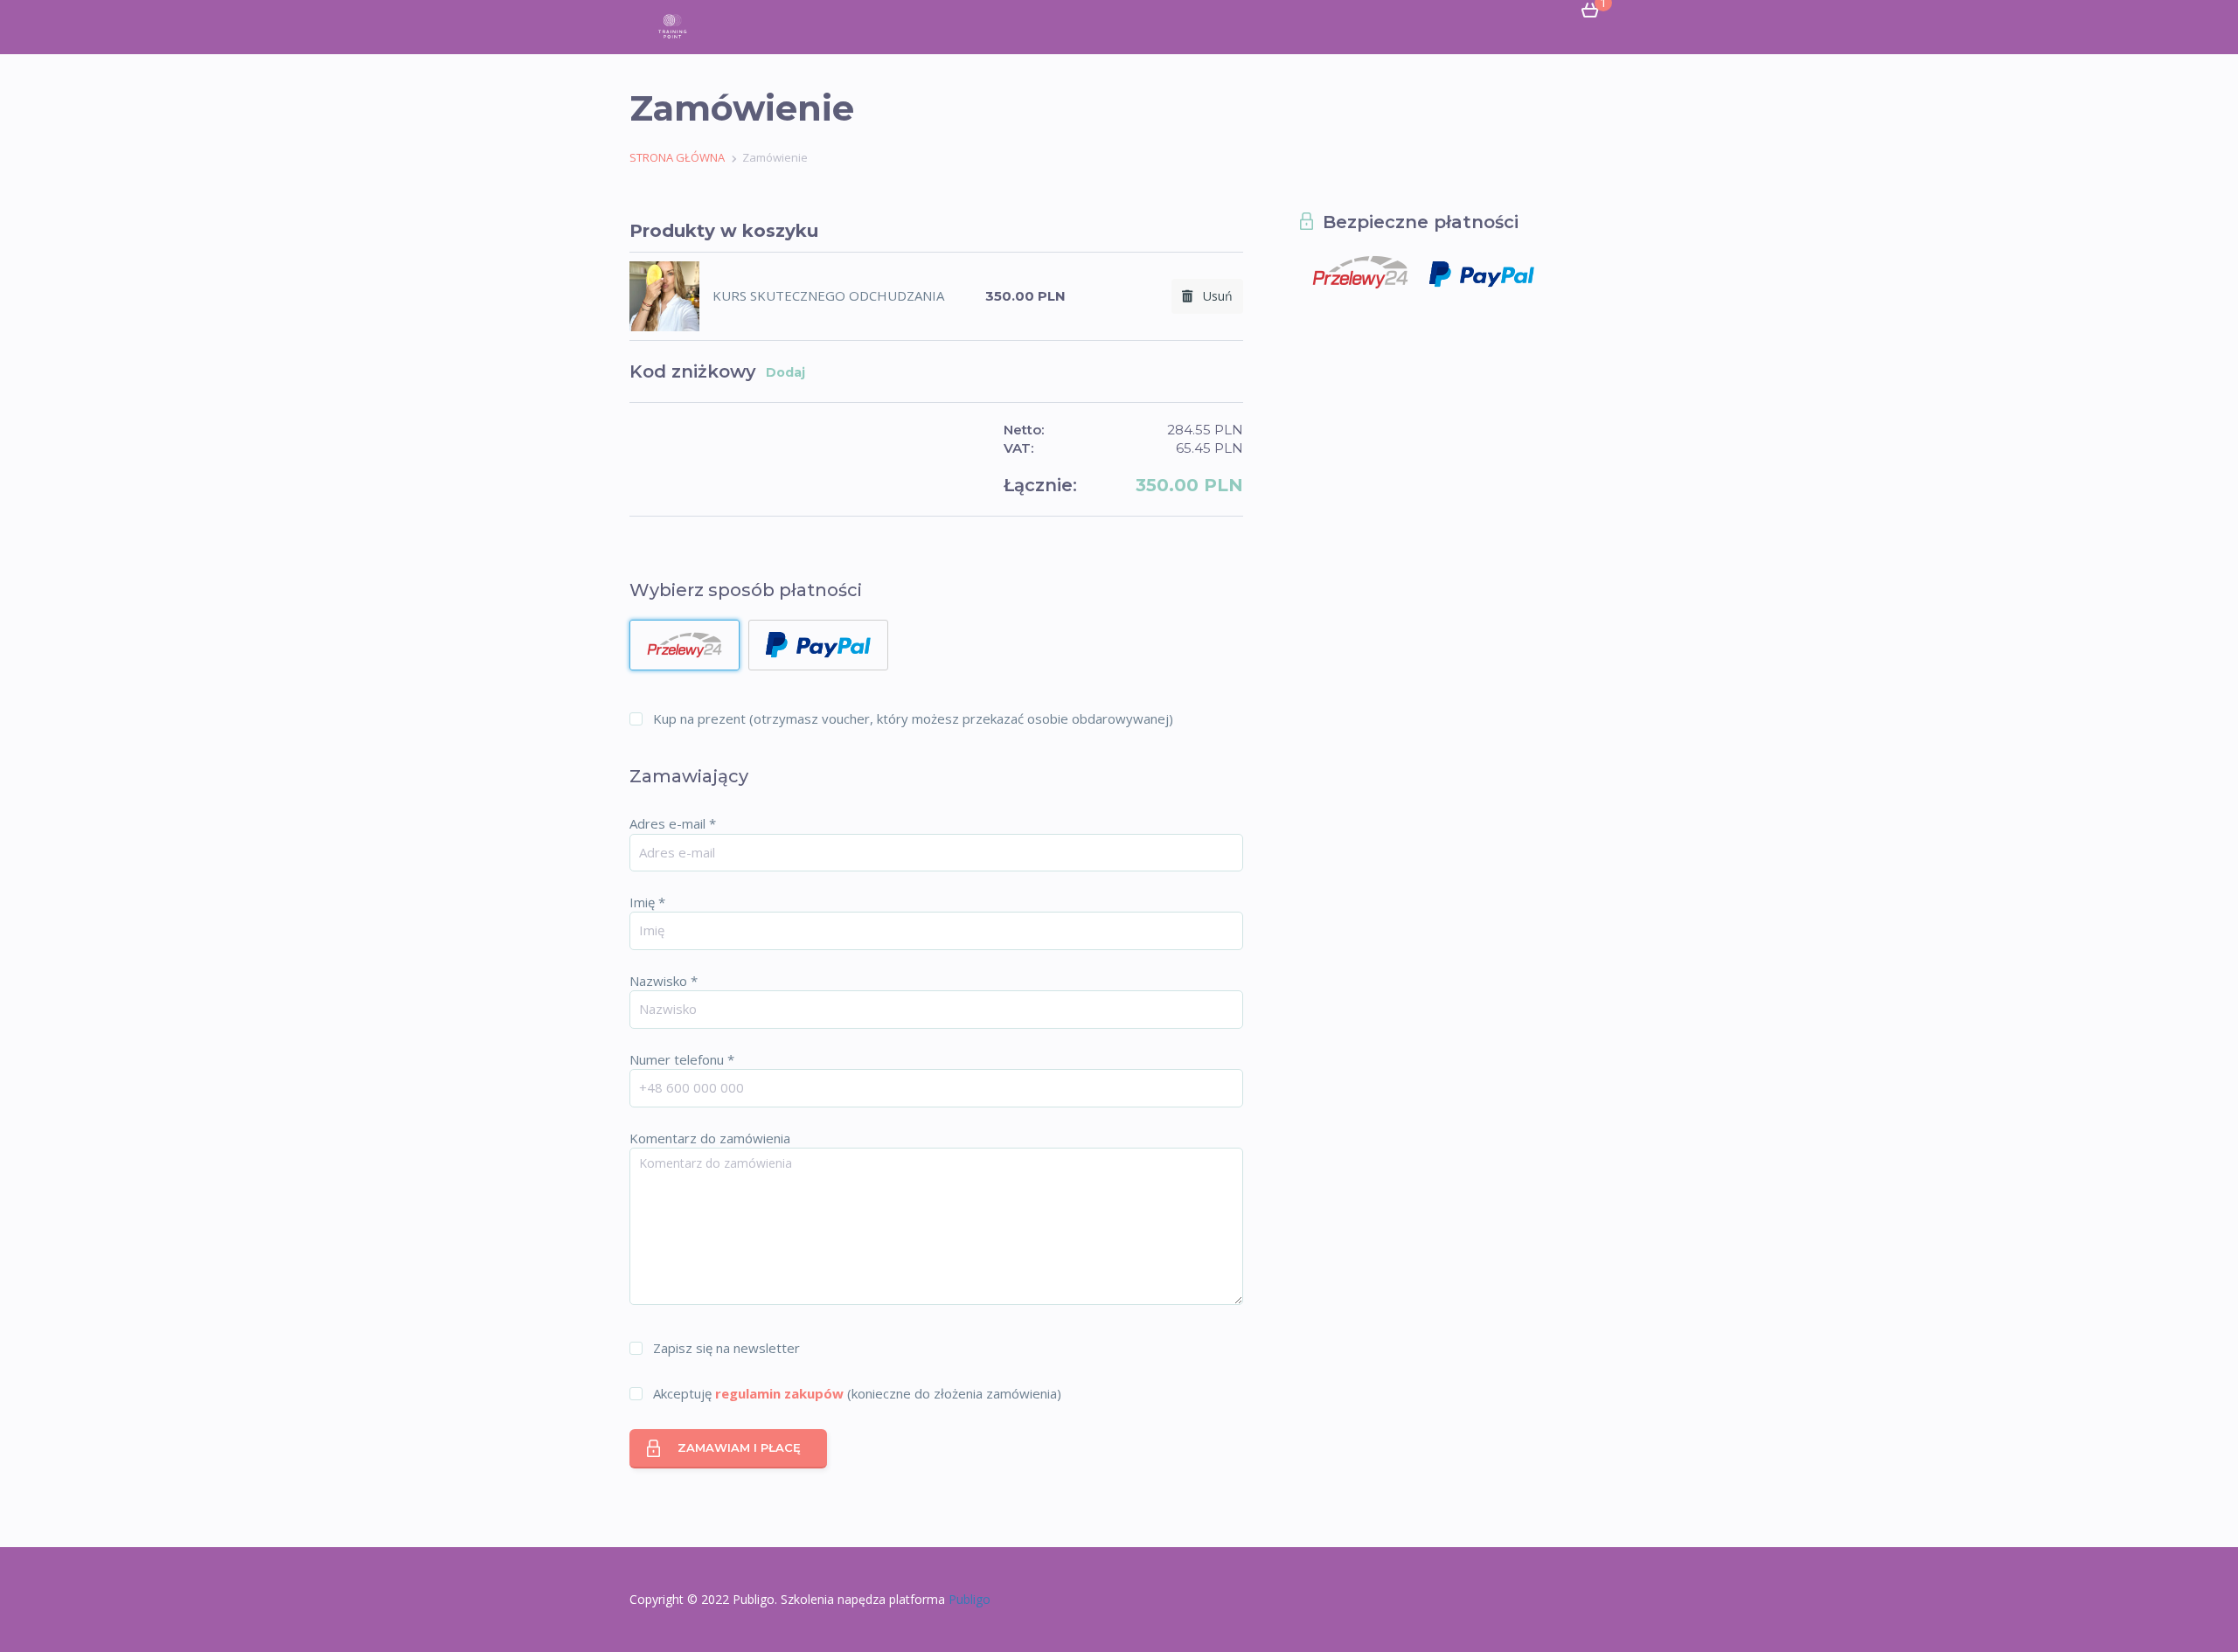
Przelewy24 (685, 645)
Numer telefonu (682, 1059)
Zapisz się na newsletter (726, 1348)
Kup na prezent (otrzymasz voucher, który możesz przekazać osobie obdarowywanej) (913, 718)
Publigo (970, 1599)
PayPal (818, 645)
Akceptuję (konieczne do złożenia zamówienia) (857, 1393)
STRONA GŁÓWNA (677, 157)
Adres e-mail (673, 823)
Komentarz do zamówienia (710, 1138)
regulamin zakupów (779, 1393)
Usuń (1213, 296)
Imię (647, 902)
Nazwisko (664, 981)
